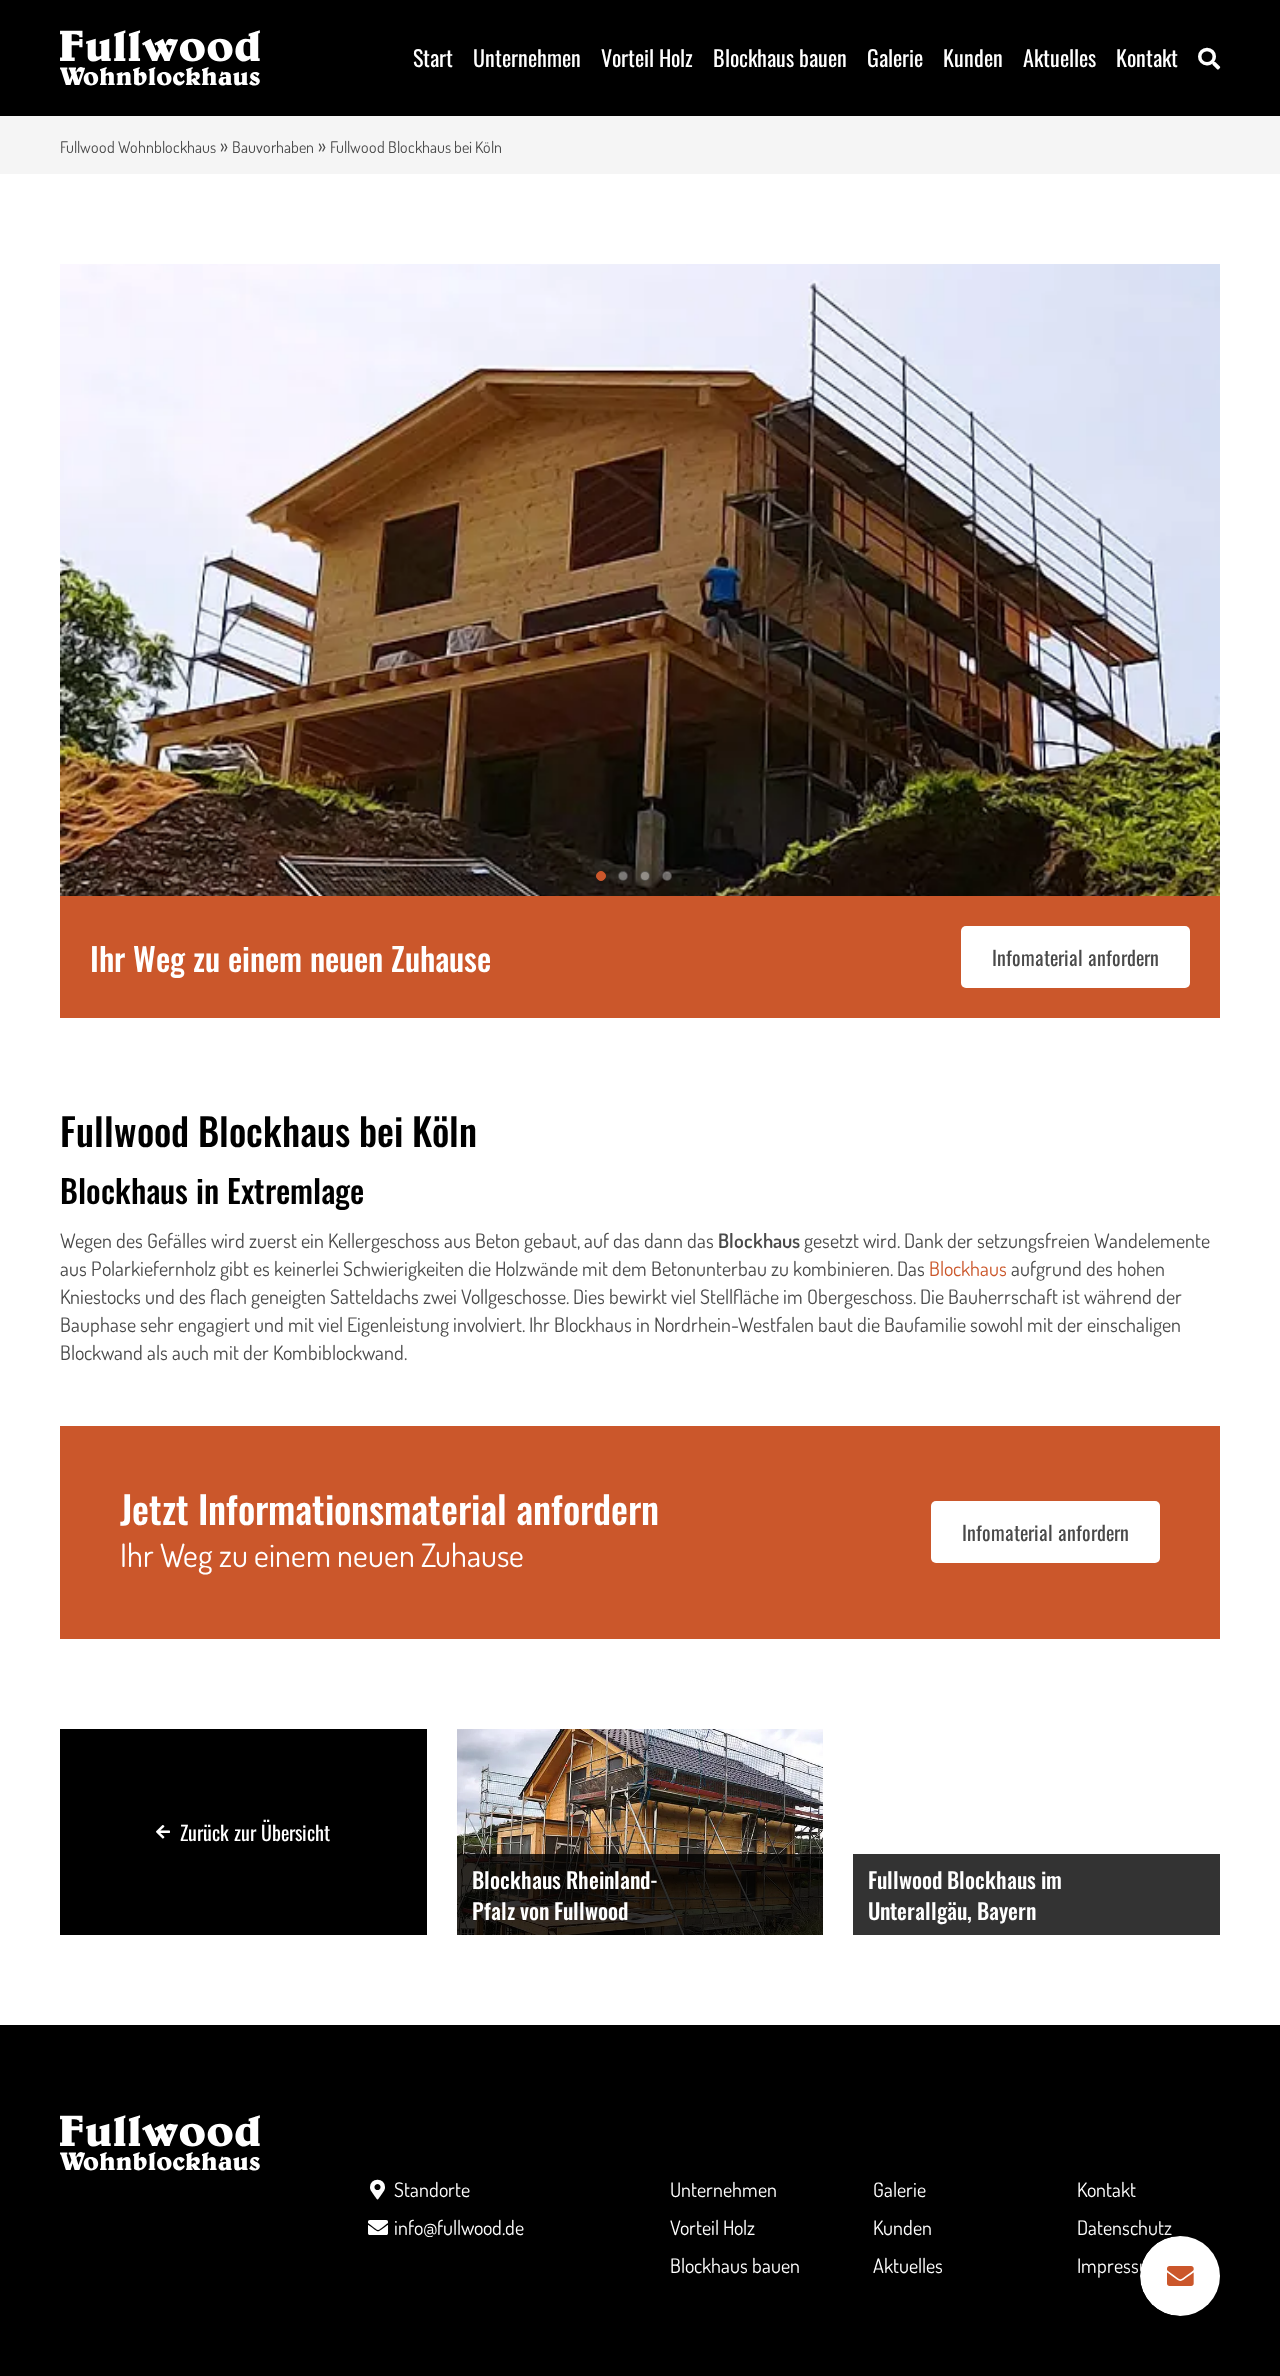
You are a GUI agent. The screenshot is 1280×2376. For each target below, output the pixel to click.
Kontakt (1147, 57)
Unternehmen (527, 57)
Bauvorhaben (273, 147)
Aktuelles (1059, 57)
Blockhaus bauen (780, 57)
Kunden (973, 57)
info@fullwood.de (459, 2227)
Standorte (432, 2189)
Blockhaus (968, 1268)
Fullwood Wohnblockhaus (138, 147)
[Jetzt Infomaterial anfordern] (1180, 2276)
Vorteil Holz (647, 57)
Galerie (895, 57)
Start (433, 57)
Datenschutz (1124, 2227)
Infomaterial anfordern (1075, 957)
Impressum (1121, 2265)
